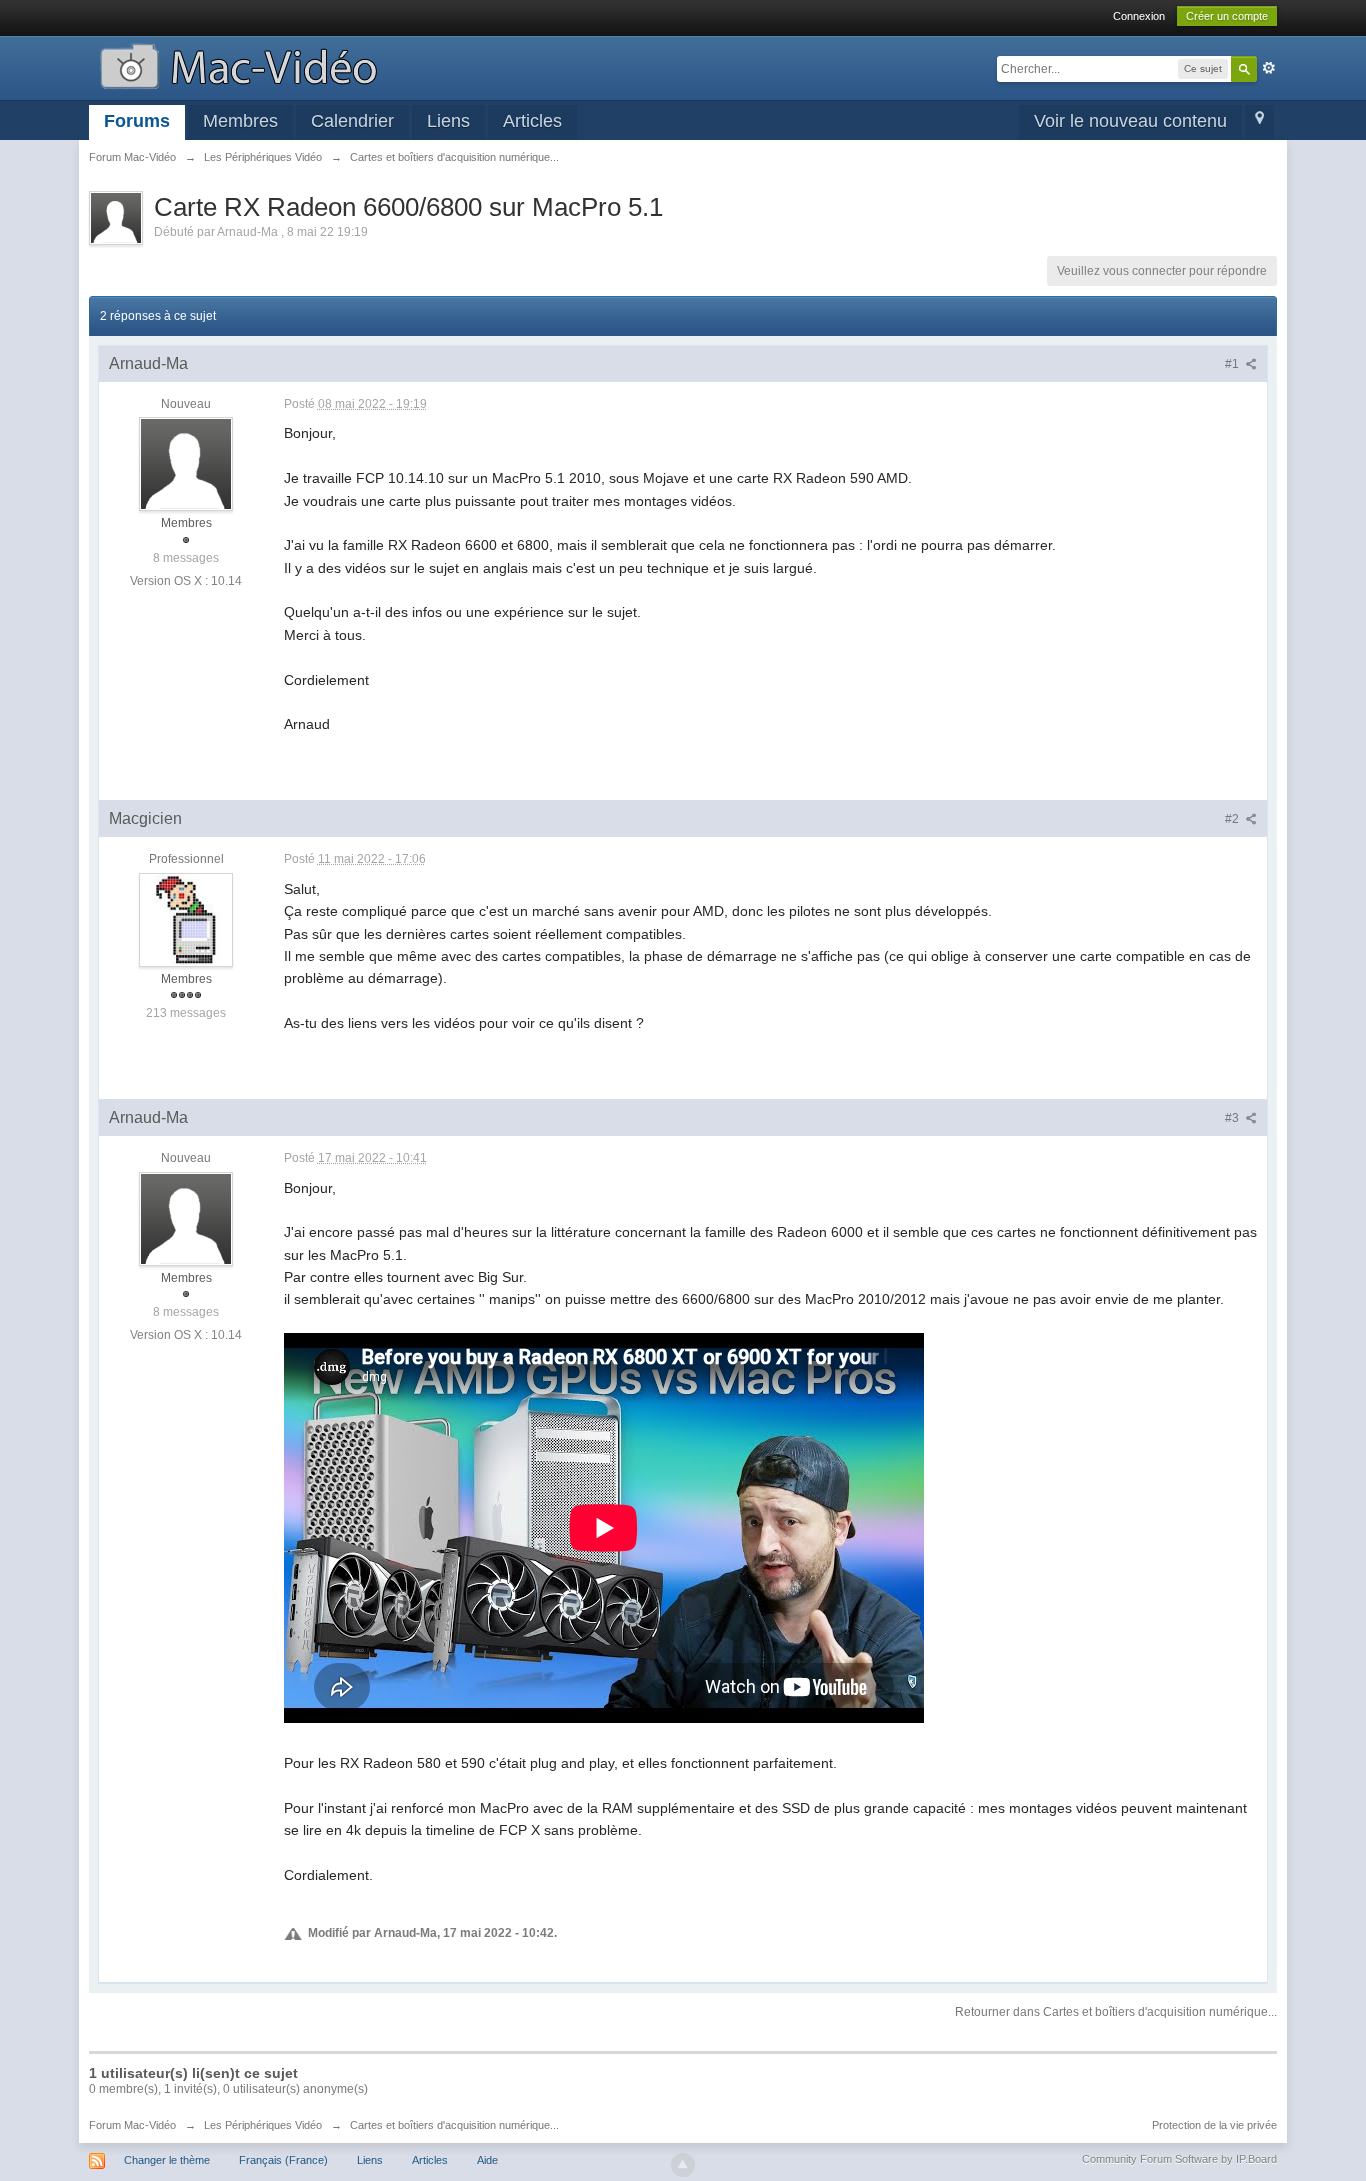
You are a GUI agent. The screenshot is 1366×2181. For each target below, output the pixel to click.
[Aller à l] (238, 64)
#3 (1233, 1118)
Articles (532, 121)
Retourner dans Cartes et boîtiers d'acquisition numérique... (1116, 2012)
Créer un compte (1227, 16)
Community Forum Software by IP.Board (1179, 2159)
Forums (137, 121)
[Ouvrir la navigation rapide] (1259, 122)
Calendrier (352, 121)
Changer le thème (167, 2160)
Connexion (1139, 16)
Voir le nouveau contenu (1130, 121)
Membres (240, 121)
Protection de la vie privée (1214, 2125)
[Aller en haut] (683, 2165)
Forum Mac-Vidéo (132, 2125)
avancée (1269, 68)
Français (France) (283, 2160)
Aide (487, 2160)
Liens (448, 121)
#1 (1233, 364)
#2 (1233, 819)
